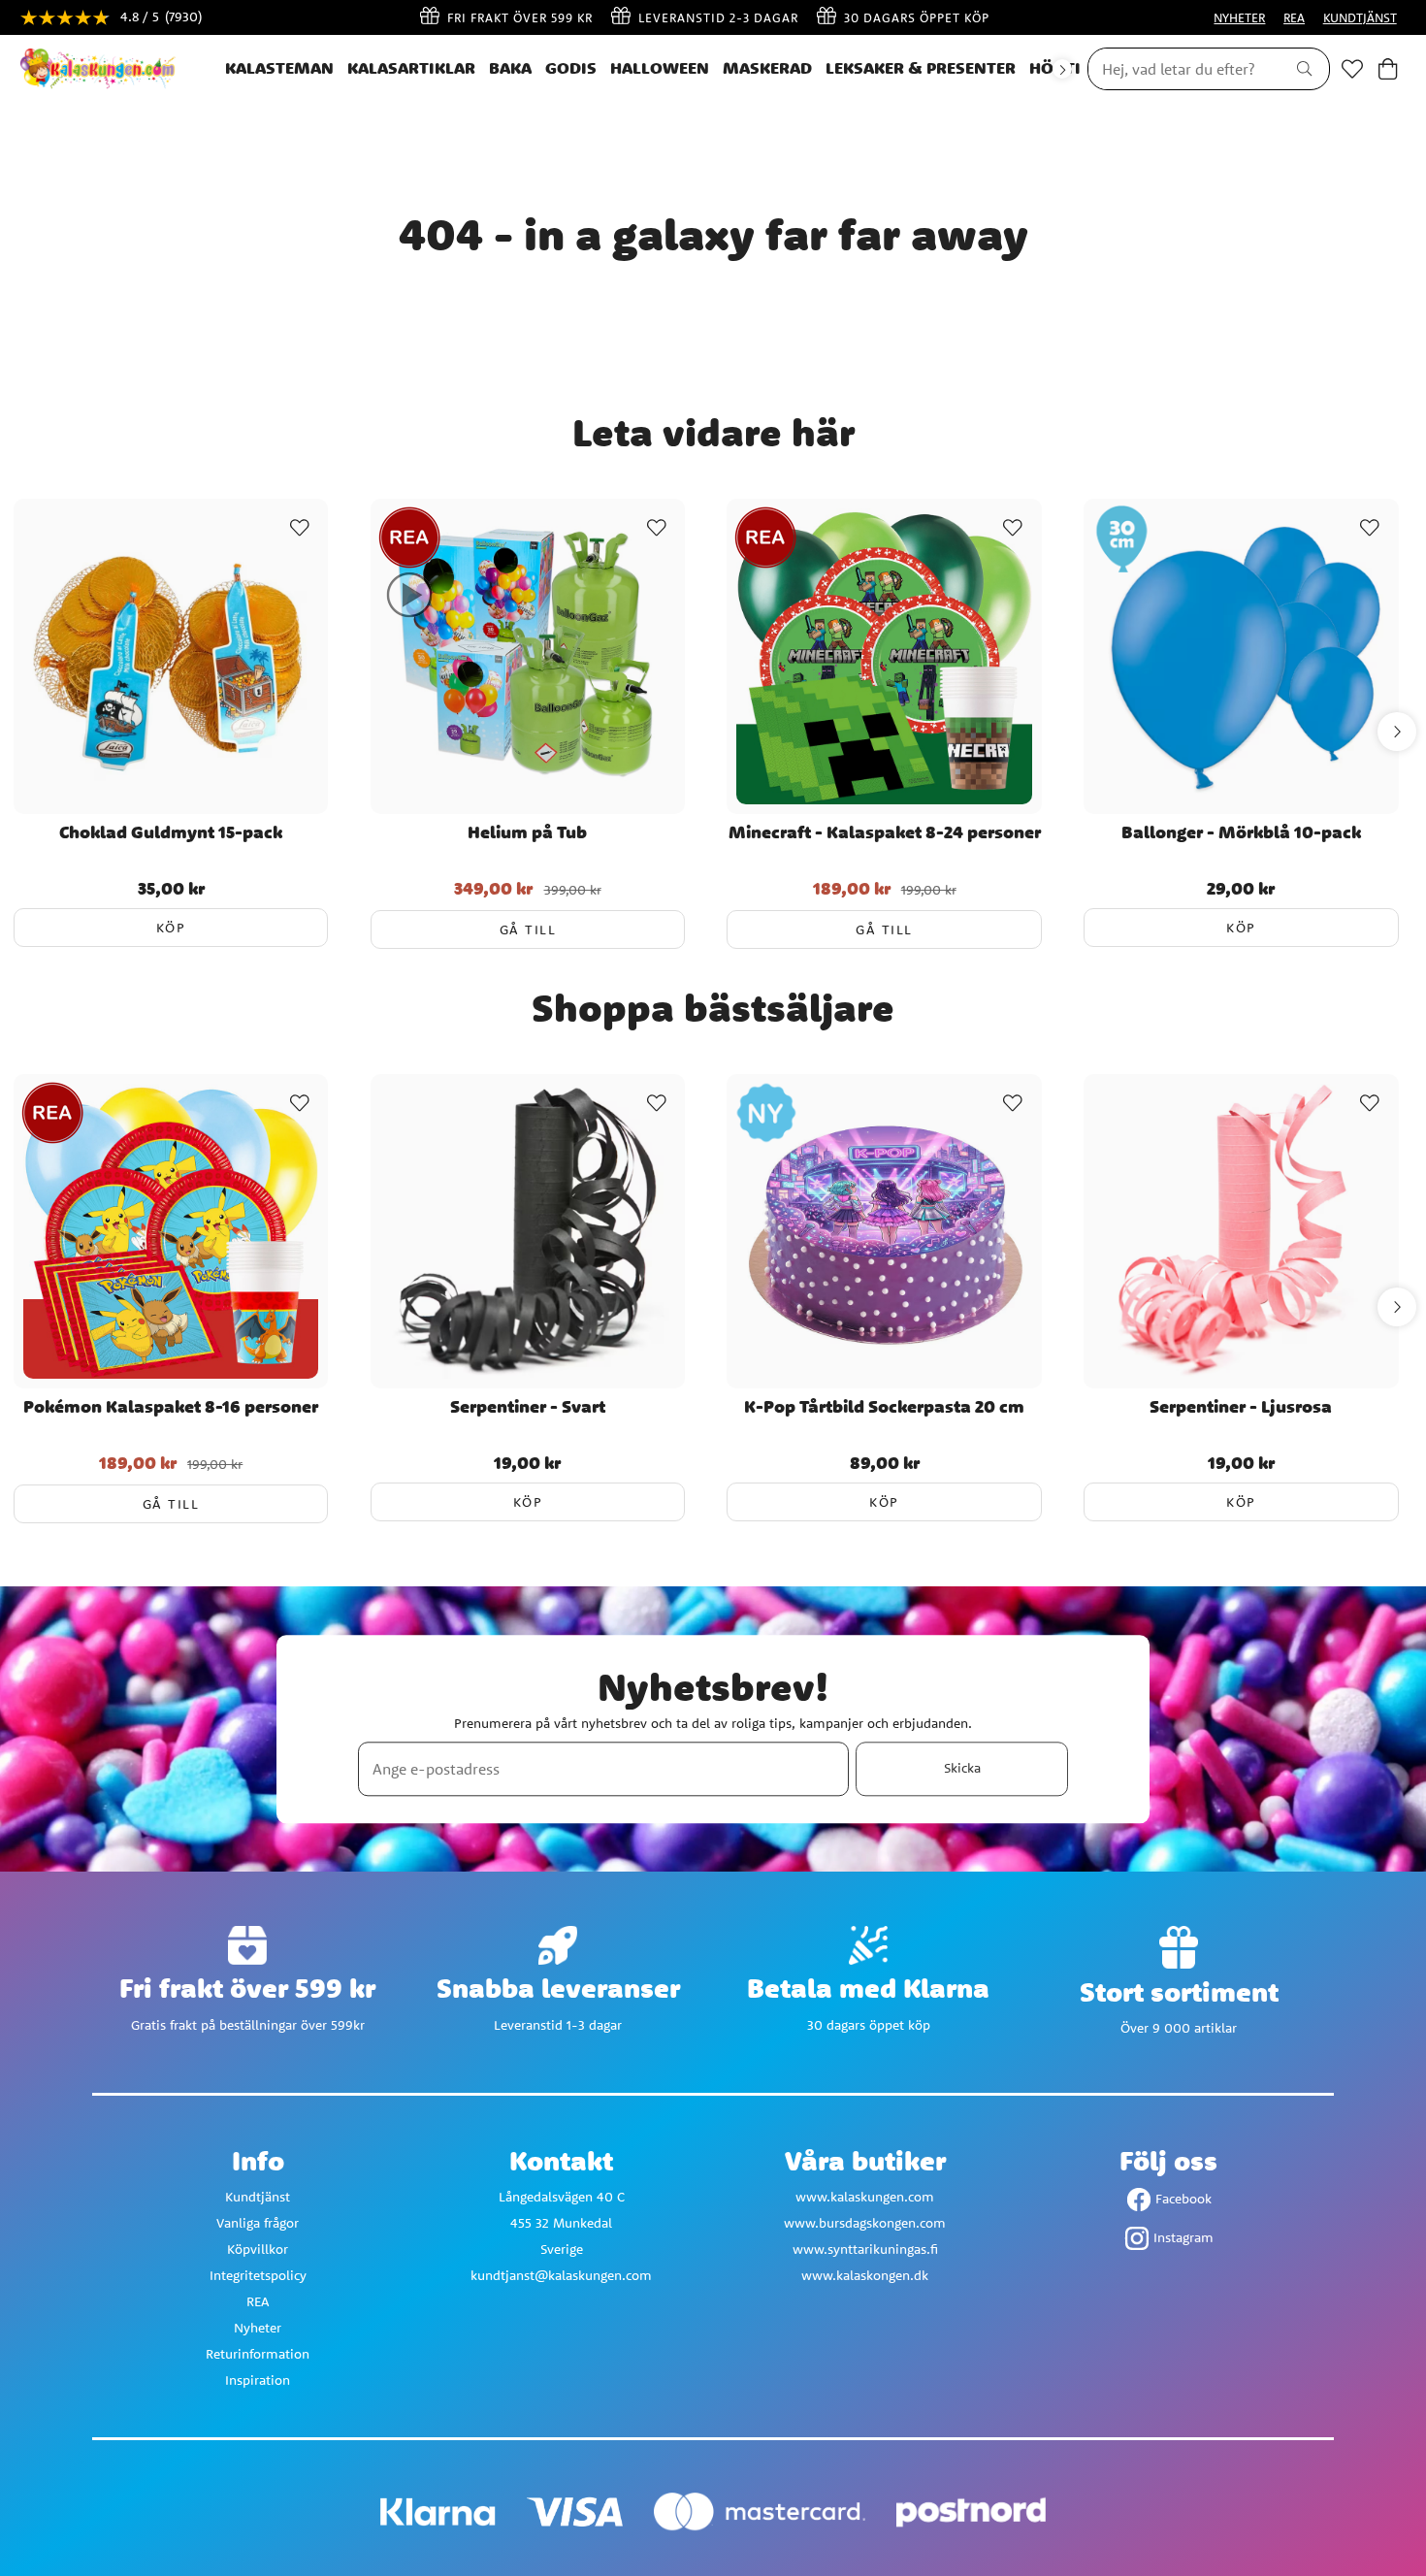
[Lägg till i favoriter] (300, 528)
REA (1294, 17)
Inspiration (258, 2380)
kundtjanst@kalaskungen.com (561, 2275)
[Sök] (1304, 69)
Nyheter (258, 2328)
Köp (171, 928)
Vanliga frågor (258, 2223)
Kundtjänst (258, 2197)
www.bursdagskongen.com (865, 2223)
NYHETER (1239, 17)
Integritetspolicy (258, 2275)
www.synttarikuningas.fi (865, 2249)
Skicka (962, 1769)
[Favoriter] (1352, 69)
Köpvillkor (258, 2249)
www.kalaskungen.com (865, 2197)
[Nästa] (1062, 69)
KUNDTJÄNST (1360, 17)
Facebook (1183, 2199)
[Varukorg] (1388, 69)
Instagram (1183, 2237)
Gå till (528, 929)
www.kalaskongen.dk (865, 2275)
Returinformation (258, 2354)
